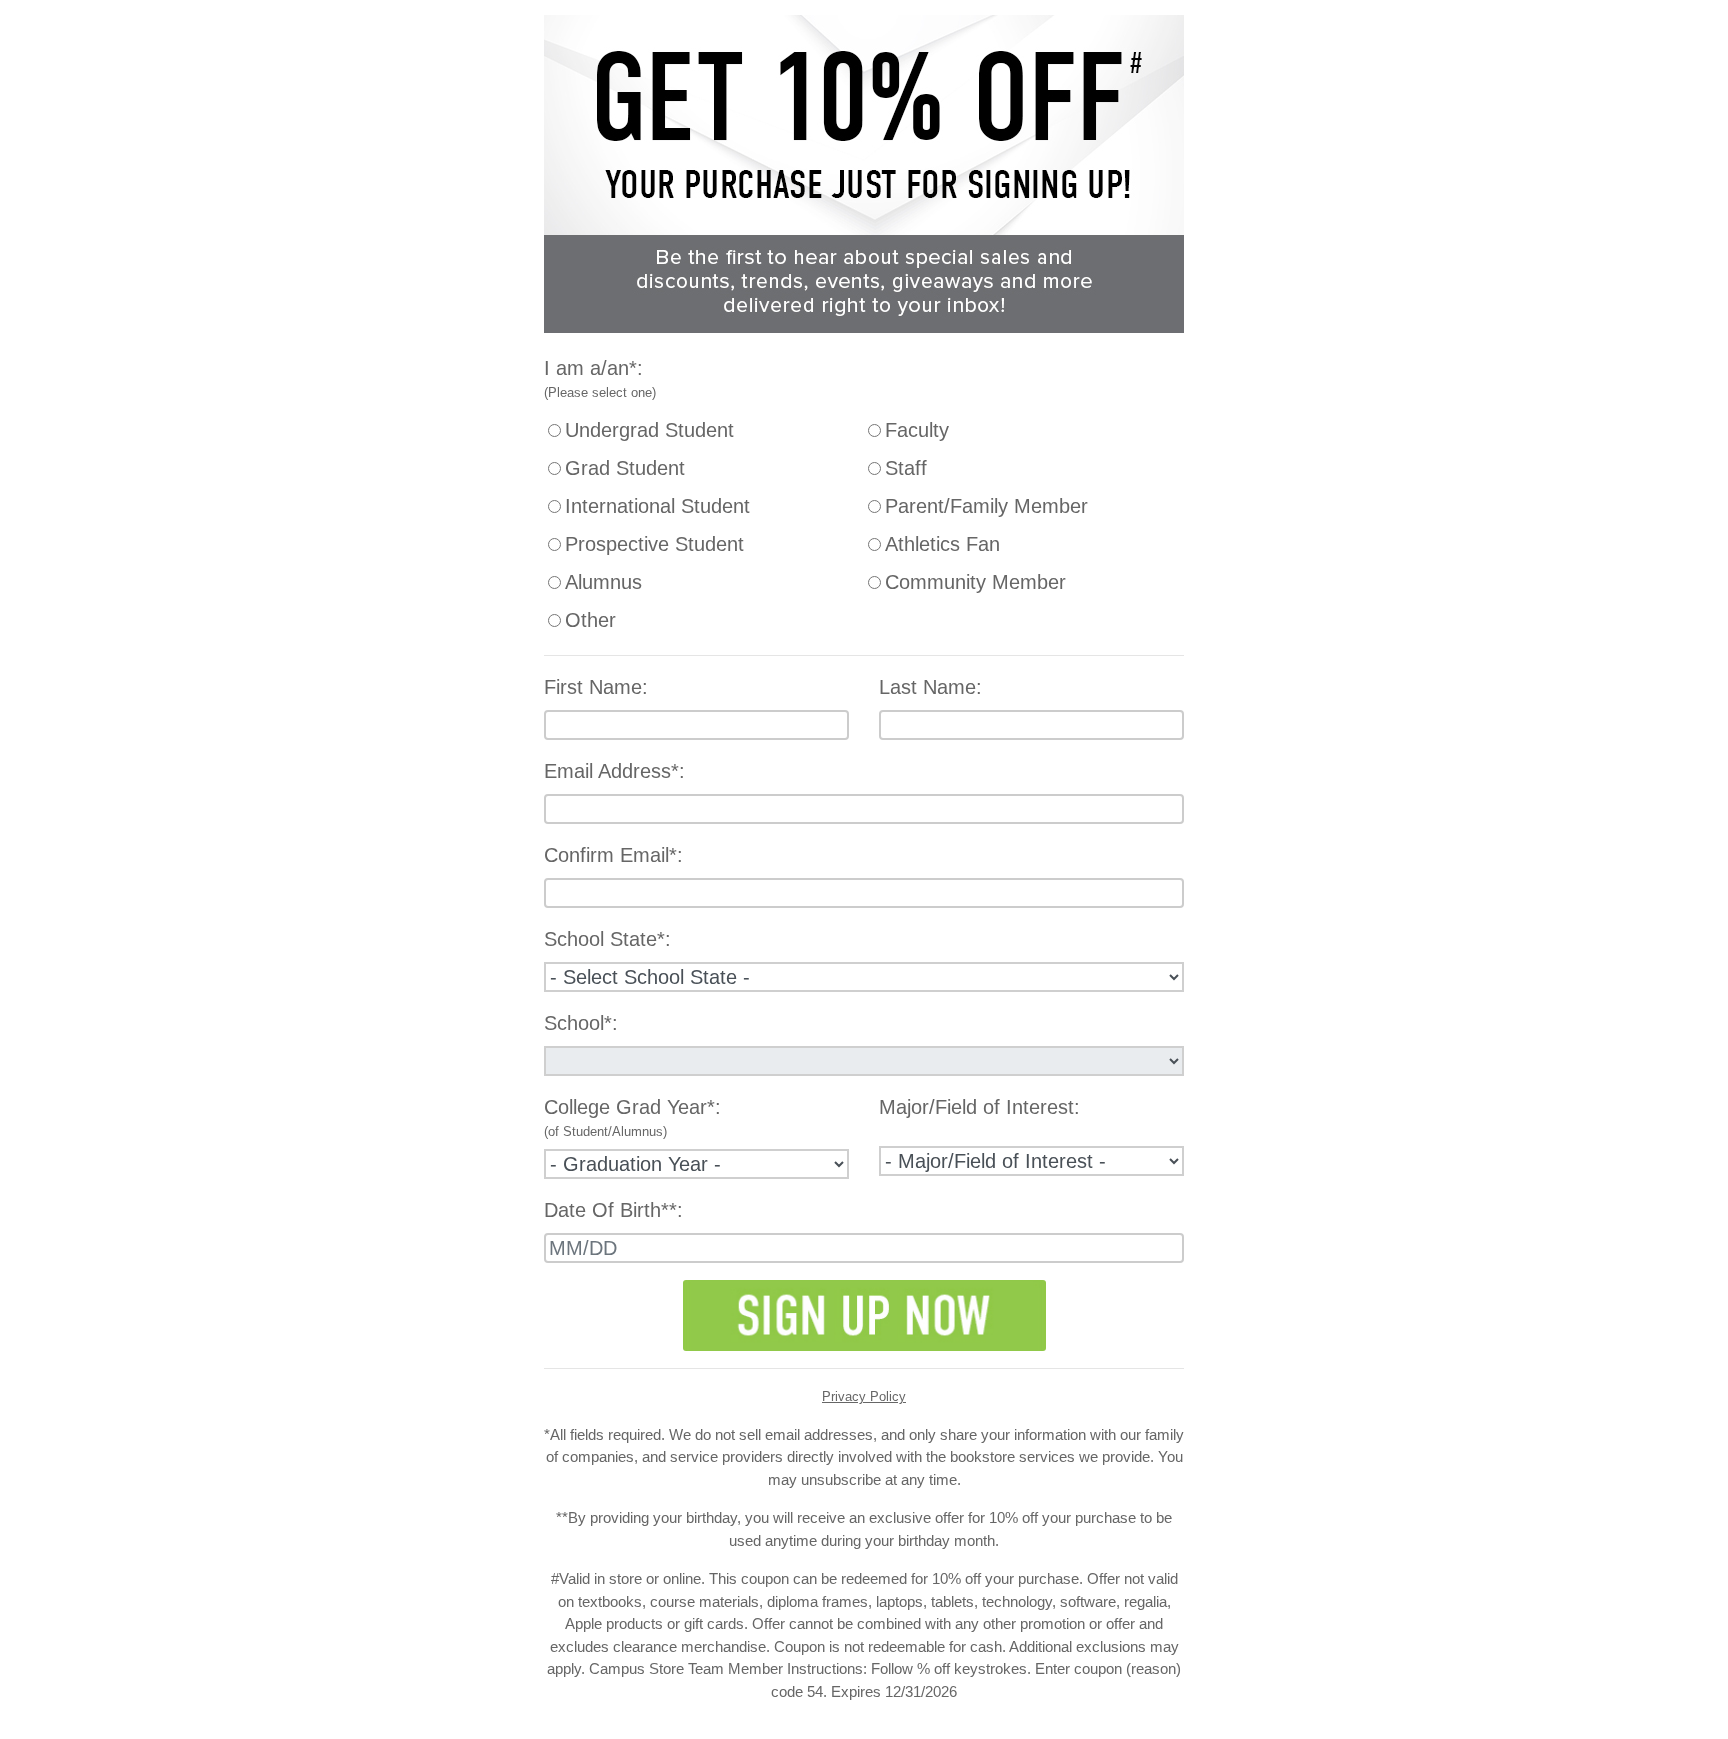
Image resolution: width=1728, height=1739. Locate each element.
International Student (657, 506)
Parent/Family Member (986, 506)
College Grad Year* (629, 1107)
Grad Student (625, 468)
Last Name (927, 687)
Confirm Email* (610, 855)
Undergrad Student (649, 430)
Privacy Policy (864, 1396)
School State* (604, 939)
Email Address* (611, 771)
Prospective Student (654, 544)
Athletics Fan (942, 544)
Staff (906, 468)
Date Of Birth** (610, 1210)
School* (578, 1023)
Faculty (917, 430)
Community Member (975, 582)
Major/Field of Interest (976, 1107)
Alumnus (603, 582)
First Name (593, 687)
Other (590, 620)
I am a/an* (590, 368)
